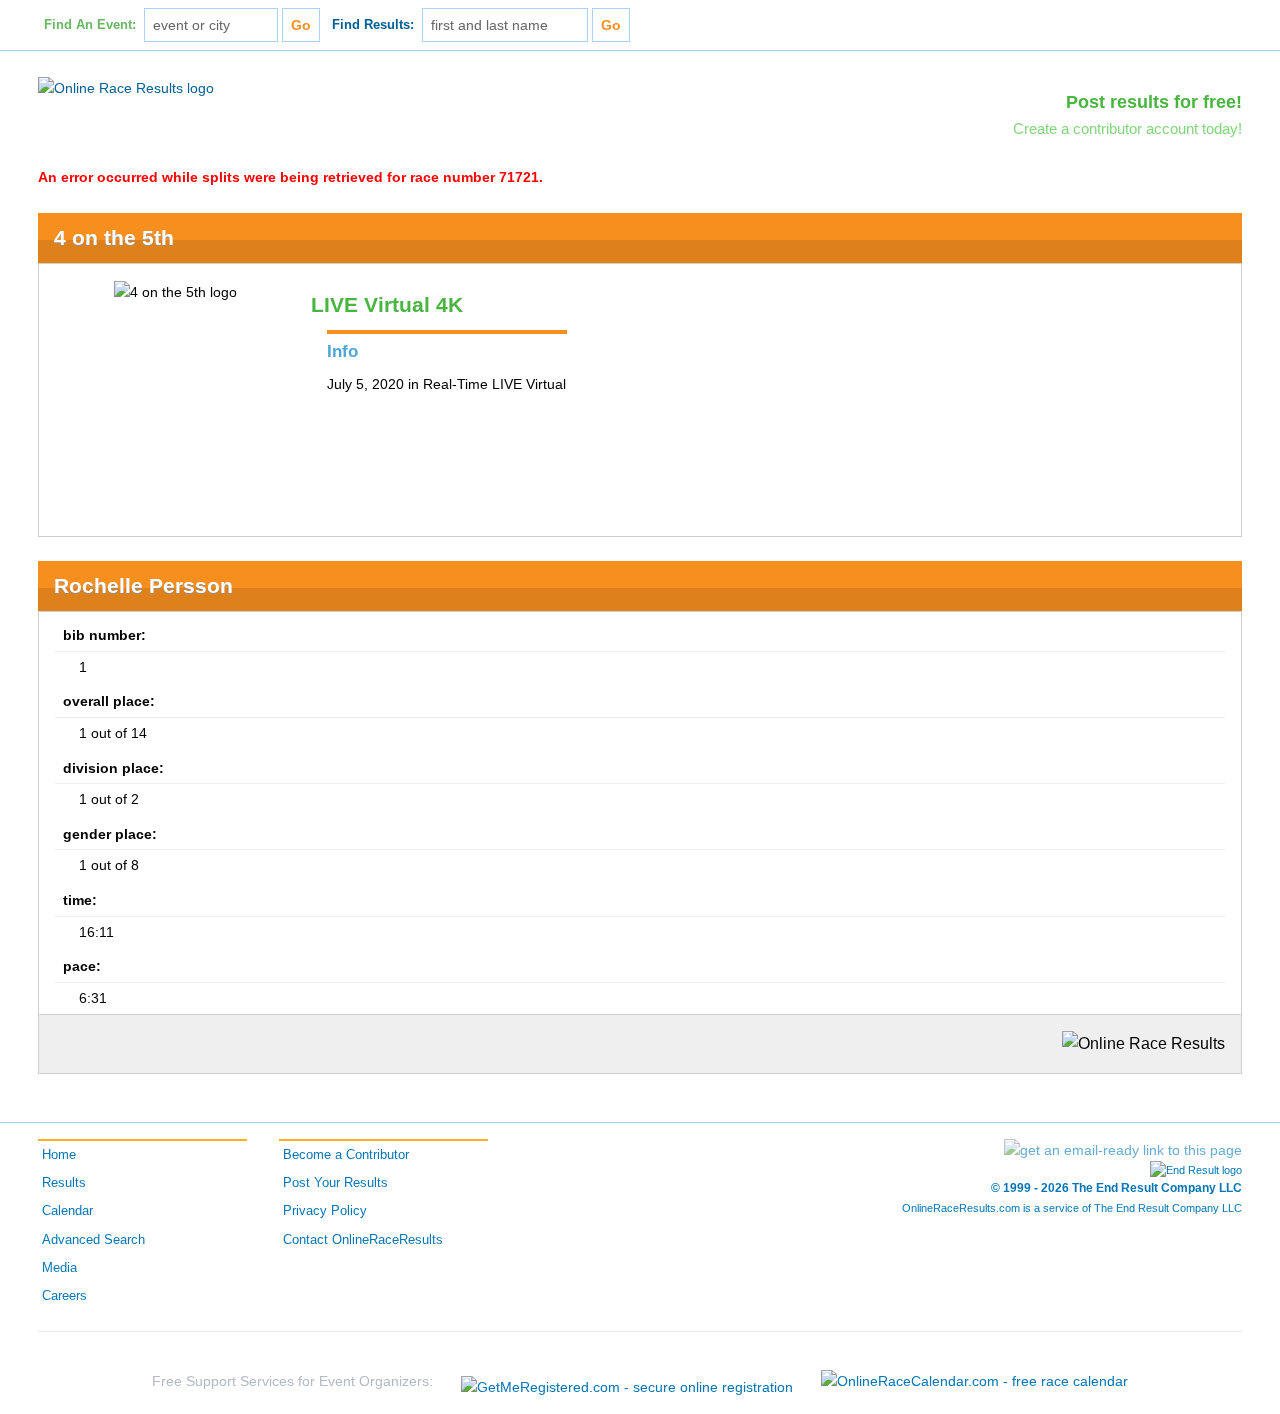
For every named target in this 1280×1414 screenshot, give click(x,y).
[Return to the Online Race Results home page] (126, 87)
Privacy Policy (325, 1211)
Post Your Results (335, 1183)
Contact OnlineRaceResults (363, 1240)
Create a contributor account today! (1127, 128)
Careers (64, 1296)
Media (59, 1268)
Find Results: (373, 25)
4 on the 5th (114, 237)
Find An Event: (90, 25)
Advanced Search (93, 1240)
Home (59, 1155)
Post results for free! (1154, 102)
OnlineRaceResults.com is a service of (1072, 1208)
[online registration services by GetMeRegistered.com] (627, 1381)
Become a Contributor (346, 1155)
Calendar (67, 1211)
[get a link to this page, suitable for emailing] (1123, 1150)
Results (64, 1183)
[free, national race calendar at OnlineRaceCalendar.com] (974, 1381)
